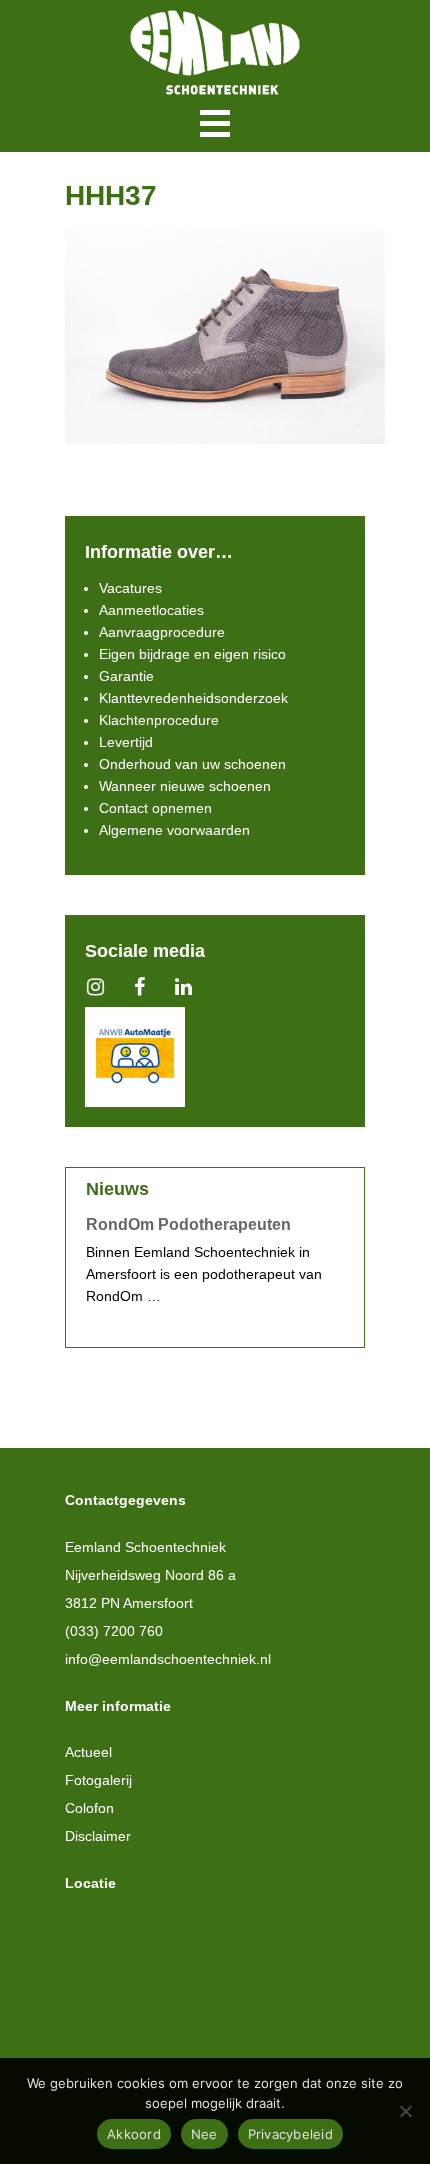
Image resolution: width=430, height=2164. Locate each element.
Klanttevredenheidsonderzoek (193, 698)
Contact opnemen (155, 808)
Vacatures (130, 588)
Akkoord (134, 2134)
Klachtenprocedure (159, 720)
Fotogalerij (98, 1780)
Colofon (89, 1808)
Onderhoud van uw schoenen (192, 764)
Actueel (88, 1752)
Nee (204, 2134)
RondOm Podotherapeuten (188, 1224)
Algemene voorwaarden (174, 830)
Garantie (126, 676)
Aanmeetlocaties (151, 610)
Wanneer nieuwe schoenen (185, 786)
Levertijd (126, 742)
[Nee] (405, 2111)
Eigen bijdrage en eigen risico (192, 654)
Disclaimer (98, 1836)
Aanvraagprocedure (162, 632)
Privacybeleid (290, 2134)
